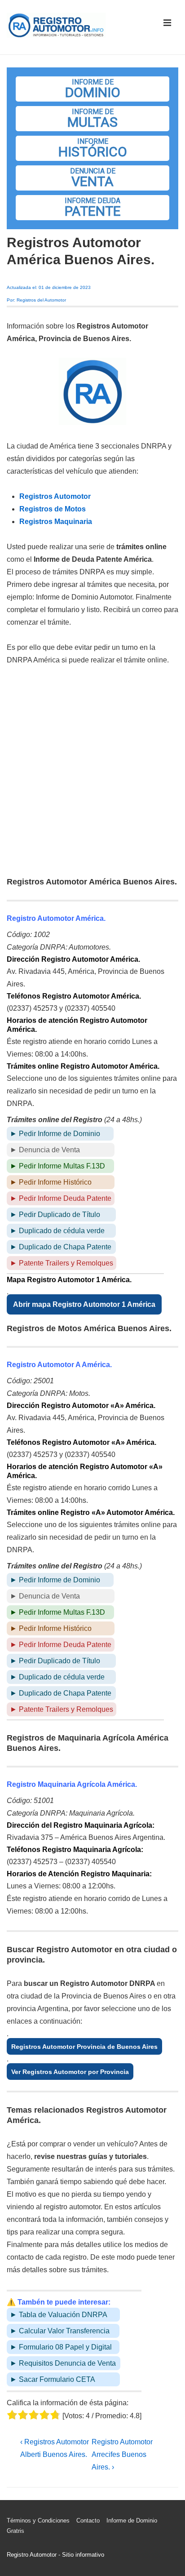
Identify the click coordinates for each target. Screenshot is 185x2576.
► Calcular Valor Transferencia (60, 2331)
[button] (92, 89)
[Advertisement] (92, 772)
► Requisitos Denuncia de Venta (63, 2363)
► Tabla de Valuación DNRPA (59, 2315)
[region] (92, 148)
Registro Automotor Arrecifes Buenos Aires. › (122, 2454)
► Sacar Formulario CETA (53, 2379)
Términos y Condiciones (38, 2520)
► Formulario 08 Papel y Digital (61, 2347)
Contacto (88, 2520)
